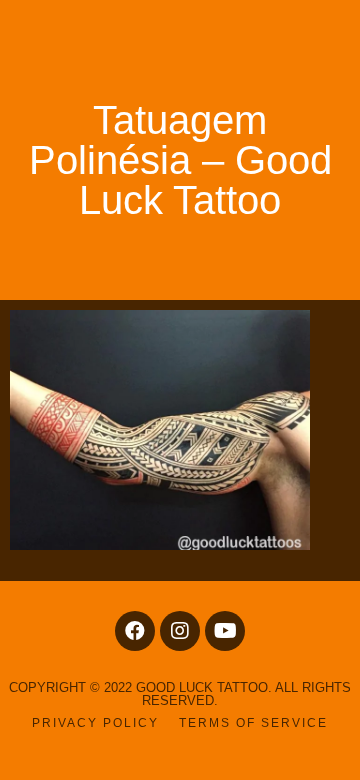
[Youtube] (225, 631)
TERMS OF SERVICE (253, 723)
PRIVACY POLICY (95, 723)
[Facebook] (135, 631)
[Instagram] (180, 631)
